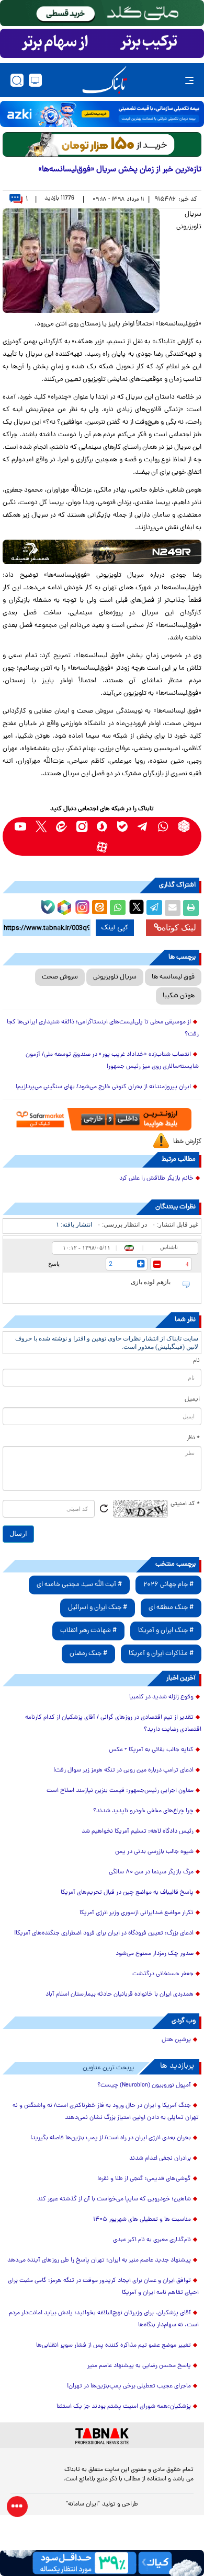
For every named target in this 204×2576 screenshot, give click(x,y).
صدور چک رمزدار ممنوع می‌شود (155, 1954)
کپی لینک (115, 928)
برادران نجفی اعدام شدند (160, 2159)
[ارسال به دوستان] (173, 908)
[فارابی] (102, 144)
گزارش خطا (187, 1142)
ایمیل (192, 1400)
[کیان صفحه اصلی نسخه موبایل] (102, 2563)
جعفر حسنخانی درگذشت (163, 1974)
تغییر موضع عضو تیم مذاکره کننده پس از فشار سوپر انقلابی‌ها (114, 2346)
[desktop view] (35, 80)
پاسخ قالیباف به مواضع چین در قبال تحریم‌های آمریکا (127, 1893)
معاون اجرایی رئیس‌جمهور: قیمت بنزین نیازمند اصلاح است (120, 1791)
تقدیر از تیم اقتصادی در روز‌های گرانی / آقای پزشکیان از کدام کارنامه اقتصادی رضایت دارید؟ (113, 1724)
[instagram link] (82, 826)
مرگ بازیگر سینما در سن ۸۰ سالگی (151, 1872)
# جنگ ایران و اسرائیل (98, 1608)
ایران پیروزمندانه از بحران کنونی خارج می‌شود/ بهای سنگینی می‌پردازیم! (103, 1087)
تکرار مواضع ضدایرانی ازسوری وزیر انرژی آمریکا (137, 1913)
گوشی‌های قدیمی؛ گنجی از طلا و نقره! (144, 2179)
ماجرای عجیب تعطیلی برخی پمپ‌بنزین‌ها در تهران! (129, 2386)
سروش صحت (60, 977)
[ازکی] (102, 114)
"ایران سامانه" (83, 2504)
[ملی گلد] (102, 13)
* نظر (193, 1438)
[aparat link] (102, 847)
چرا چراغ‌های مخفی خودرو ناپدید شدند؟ (143, 1811)
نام (196, 1361)
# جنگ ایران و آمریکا (166, 1631)
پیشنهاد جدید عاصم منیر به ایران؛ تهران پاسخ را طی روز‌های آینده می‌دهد (99, 2260)
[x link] (41, 826)
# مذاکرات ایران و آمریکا (161, 1654)
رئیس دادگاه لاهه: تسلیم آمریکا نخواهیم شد (138, 1832)
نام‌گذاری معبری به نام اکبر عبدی (152, 2240)
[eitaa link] (61, 826)
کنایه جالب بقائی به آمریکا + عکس (151, 1750)
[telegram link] (143, 826)
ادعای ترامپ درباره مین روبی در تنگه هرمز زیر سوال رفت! (123, 1770)
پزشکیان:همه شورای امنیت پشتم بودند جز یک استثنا (124, 2407)
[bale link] (123, 826)
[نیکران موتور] (102, 552)
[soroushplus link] (102, 826)
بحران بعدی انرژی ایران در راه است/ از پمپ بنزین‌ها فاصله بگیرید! (111, 2138)
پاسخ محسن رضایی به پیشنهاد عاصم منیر (139, 2366)
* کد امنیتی (185, 1504)
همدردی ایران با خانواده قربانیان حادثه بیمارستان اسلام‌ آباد (120, 1995)
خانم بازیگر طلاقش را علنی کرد (156, 1179)
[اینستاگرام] (81, 906)
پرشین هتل (176, 2040)
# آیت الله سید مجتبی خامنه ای (79, 1585)
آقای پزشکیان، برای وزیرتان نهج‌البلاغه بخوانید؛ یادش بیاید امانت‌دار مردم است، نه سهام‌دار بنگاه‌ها (104, 2319)
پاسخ (54, 1264)
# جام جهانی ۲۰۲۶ (168, 1585)
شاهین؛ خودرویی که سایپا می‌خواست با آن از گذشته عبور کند (114, 2199)
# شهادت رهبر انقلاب (88, 1631)
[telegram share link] (154, 908)
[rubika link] (184, 826)
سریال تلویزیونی (115, 977)
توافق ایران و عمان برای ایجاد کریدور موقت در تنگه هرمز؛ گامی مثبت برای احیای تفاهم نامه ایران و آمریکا (103, 2287)
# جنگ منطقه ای (171, 1608)
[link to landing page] (105, 80)
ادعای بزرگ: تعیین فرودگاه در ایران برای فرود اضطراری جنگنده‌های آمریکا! (104, 1933)
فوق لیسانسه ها (173, 977)
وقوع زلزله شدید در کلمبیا (161, 1697)
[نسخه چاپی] (191, 908)
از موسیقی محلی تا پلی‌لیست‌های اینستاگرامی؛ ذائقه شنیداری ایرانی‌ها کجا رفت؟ (103, 1028)
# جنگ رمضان (88, 1654)
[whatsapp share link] (118, 908)
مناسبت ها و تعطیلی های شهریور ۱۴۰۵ (142, 2220)
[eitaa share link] (99, 908)
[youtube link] (21, 826)
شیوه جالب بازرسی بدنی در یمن (154, 1852)
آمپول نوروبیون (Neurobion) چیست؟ (144, 2085)
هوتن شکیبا (179, 996)
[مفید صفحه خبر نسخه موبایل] (102, 43)
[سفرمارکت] (102, 1119)
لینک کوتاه (179, 928)
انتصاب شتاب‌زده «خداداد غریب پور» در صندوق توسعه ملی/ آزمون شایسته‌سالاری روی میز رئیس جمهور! (112, 1061)
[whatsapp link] (163, 826)
